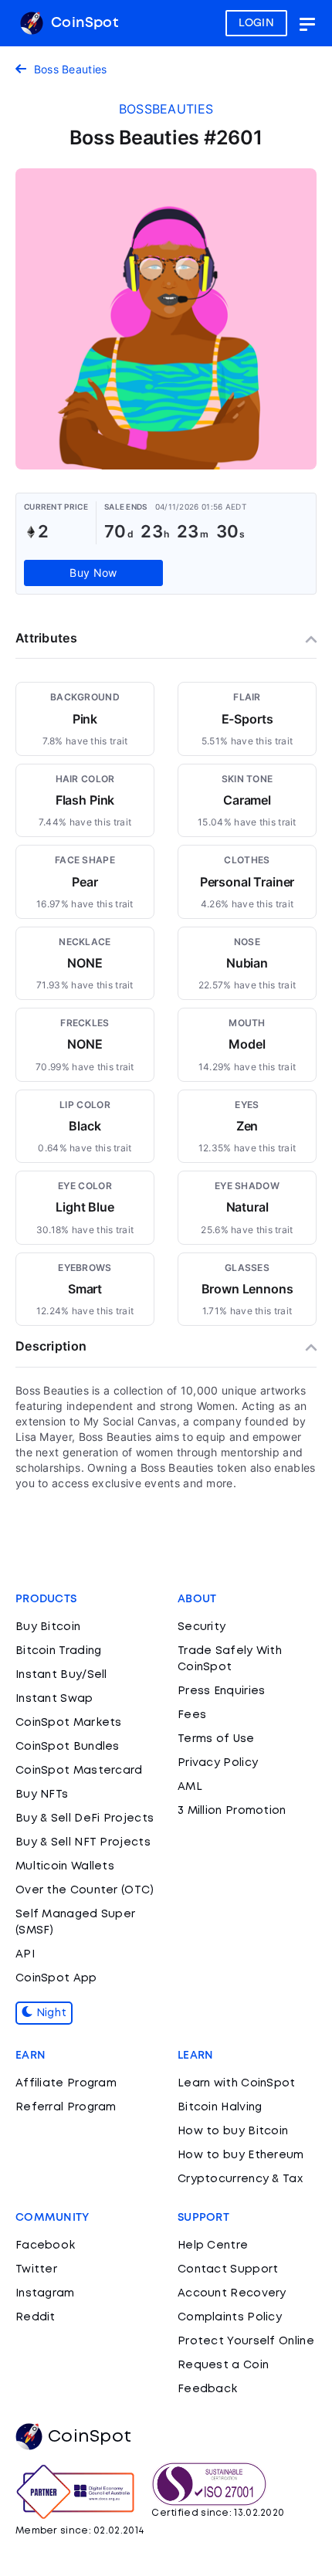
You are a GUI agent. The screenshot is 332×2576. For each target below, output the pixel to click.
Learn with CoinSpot (237, 2083)
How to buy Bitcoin (233, 2131)
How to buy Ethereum (241, 2155)
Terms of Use (216, 1739)
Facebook (45, 2246)
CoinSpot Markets (69, 1723)
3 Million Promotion (232, 1811)
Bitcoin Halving (220, 2107)
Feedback (207, 2389)
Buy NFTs (42, 1795)
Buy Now (93, 573)
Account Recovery (232, 2293)
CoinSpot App (56, 1978)
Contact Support (228, 2269)
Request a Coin (223, 2365)
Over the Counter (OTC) (85, 1890)
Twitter (36, 2269)
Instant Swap (54, 1699)
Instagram (45, 2293)
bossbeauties (166, 109)
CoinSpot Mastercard (79, 1771)
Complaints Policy (230, 2317)
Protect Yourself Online (246, 2341)
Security (202, 1627)
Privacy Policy (218, 1763)
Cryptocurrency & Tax (240, 2179)
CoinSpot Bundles (68, 1747)
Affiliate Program (66, 2083)
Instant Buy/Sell (61, 1675)
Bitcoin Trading (59, 1651)
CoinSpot (83, 23)
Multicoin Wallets (65, 1866)
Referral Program (66, 2107)
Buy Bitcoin (48, 1627)
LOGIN (257, 23)
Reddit (36, 2317)
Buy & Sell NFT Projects (83, 1842)
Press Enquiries (222, 1691)
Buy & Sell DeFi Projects (85, 1818)
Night (49, 2013)
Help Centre (213, 2246)
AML (190, 1787)
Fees (192, 1715)
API (25, 1954)
